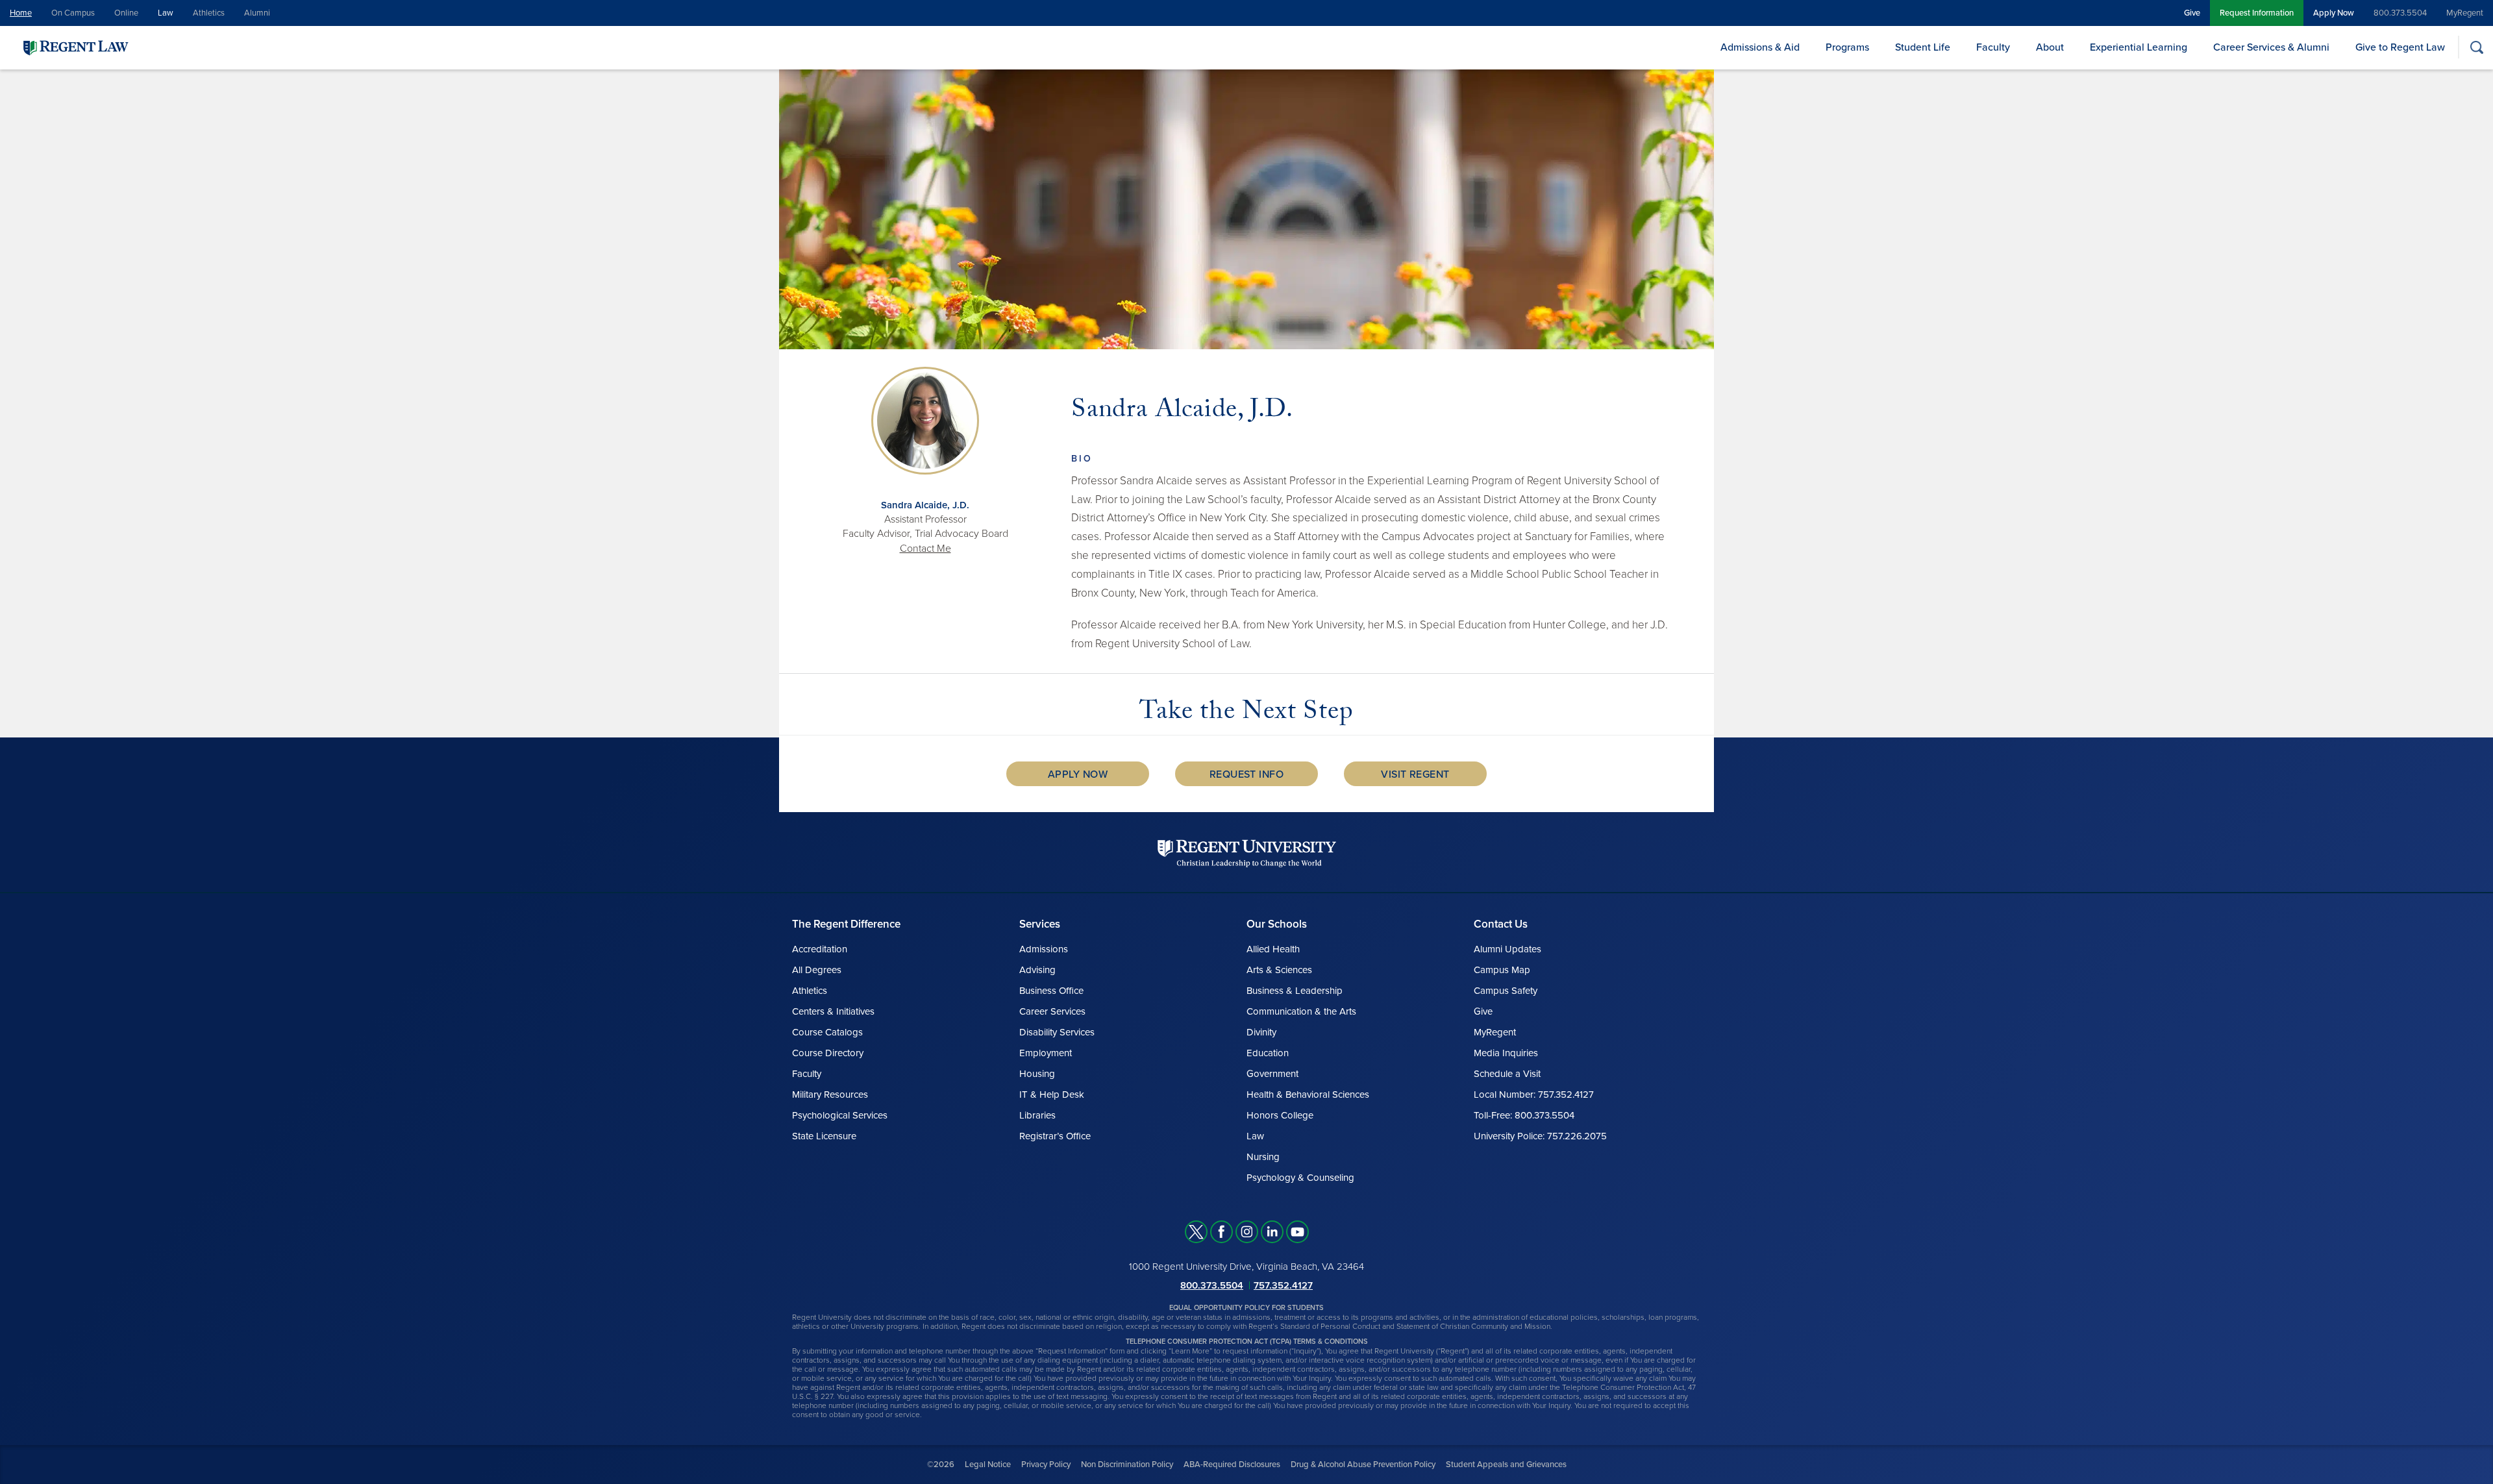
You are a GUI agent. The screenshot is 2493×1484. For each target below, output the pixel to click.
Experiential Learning (2139, 47)
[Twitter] (1196, 1232)
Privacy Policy (1046, 1465)
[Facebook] (1222, 1232)
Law (166, 13)
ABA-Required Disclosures (1232, 1465)
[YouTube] (1297, 1232)
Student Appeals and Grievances (1506, 1465)
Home (21, 13)
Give (2192, 13)
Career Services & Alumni (2271, 47)
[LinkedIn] (1272, 1232)
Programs (1847, 47)
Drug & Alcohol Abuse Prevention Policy (1363, 1465)
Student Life (1923, 47)
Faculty (1993, 47)
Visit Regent (1415, 774)
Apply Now (2334, 13)
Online (126, 13)
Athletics (209, 13)
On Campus (73, 13)
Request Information (2257, 13)
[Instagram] (1247, 1232)
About (2050, 47)
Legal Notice (988, 1465)
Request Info (1247, 774)
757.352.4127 (1283, 1285)
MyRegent (2465, 13)
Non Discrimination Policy (1127, 1465)
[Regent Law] (101, 47)
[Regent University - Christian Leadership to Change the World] (1247, 853)
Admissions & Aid (1760, 47)
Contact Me (925, 549)
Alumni (257, 13)
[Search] (2476, 47)
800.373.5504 (2400, 13)
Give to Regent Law (2400, 47)
